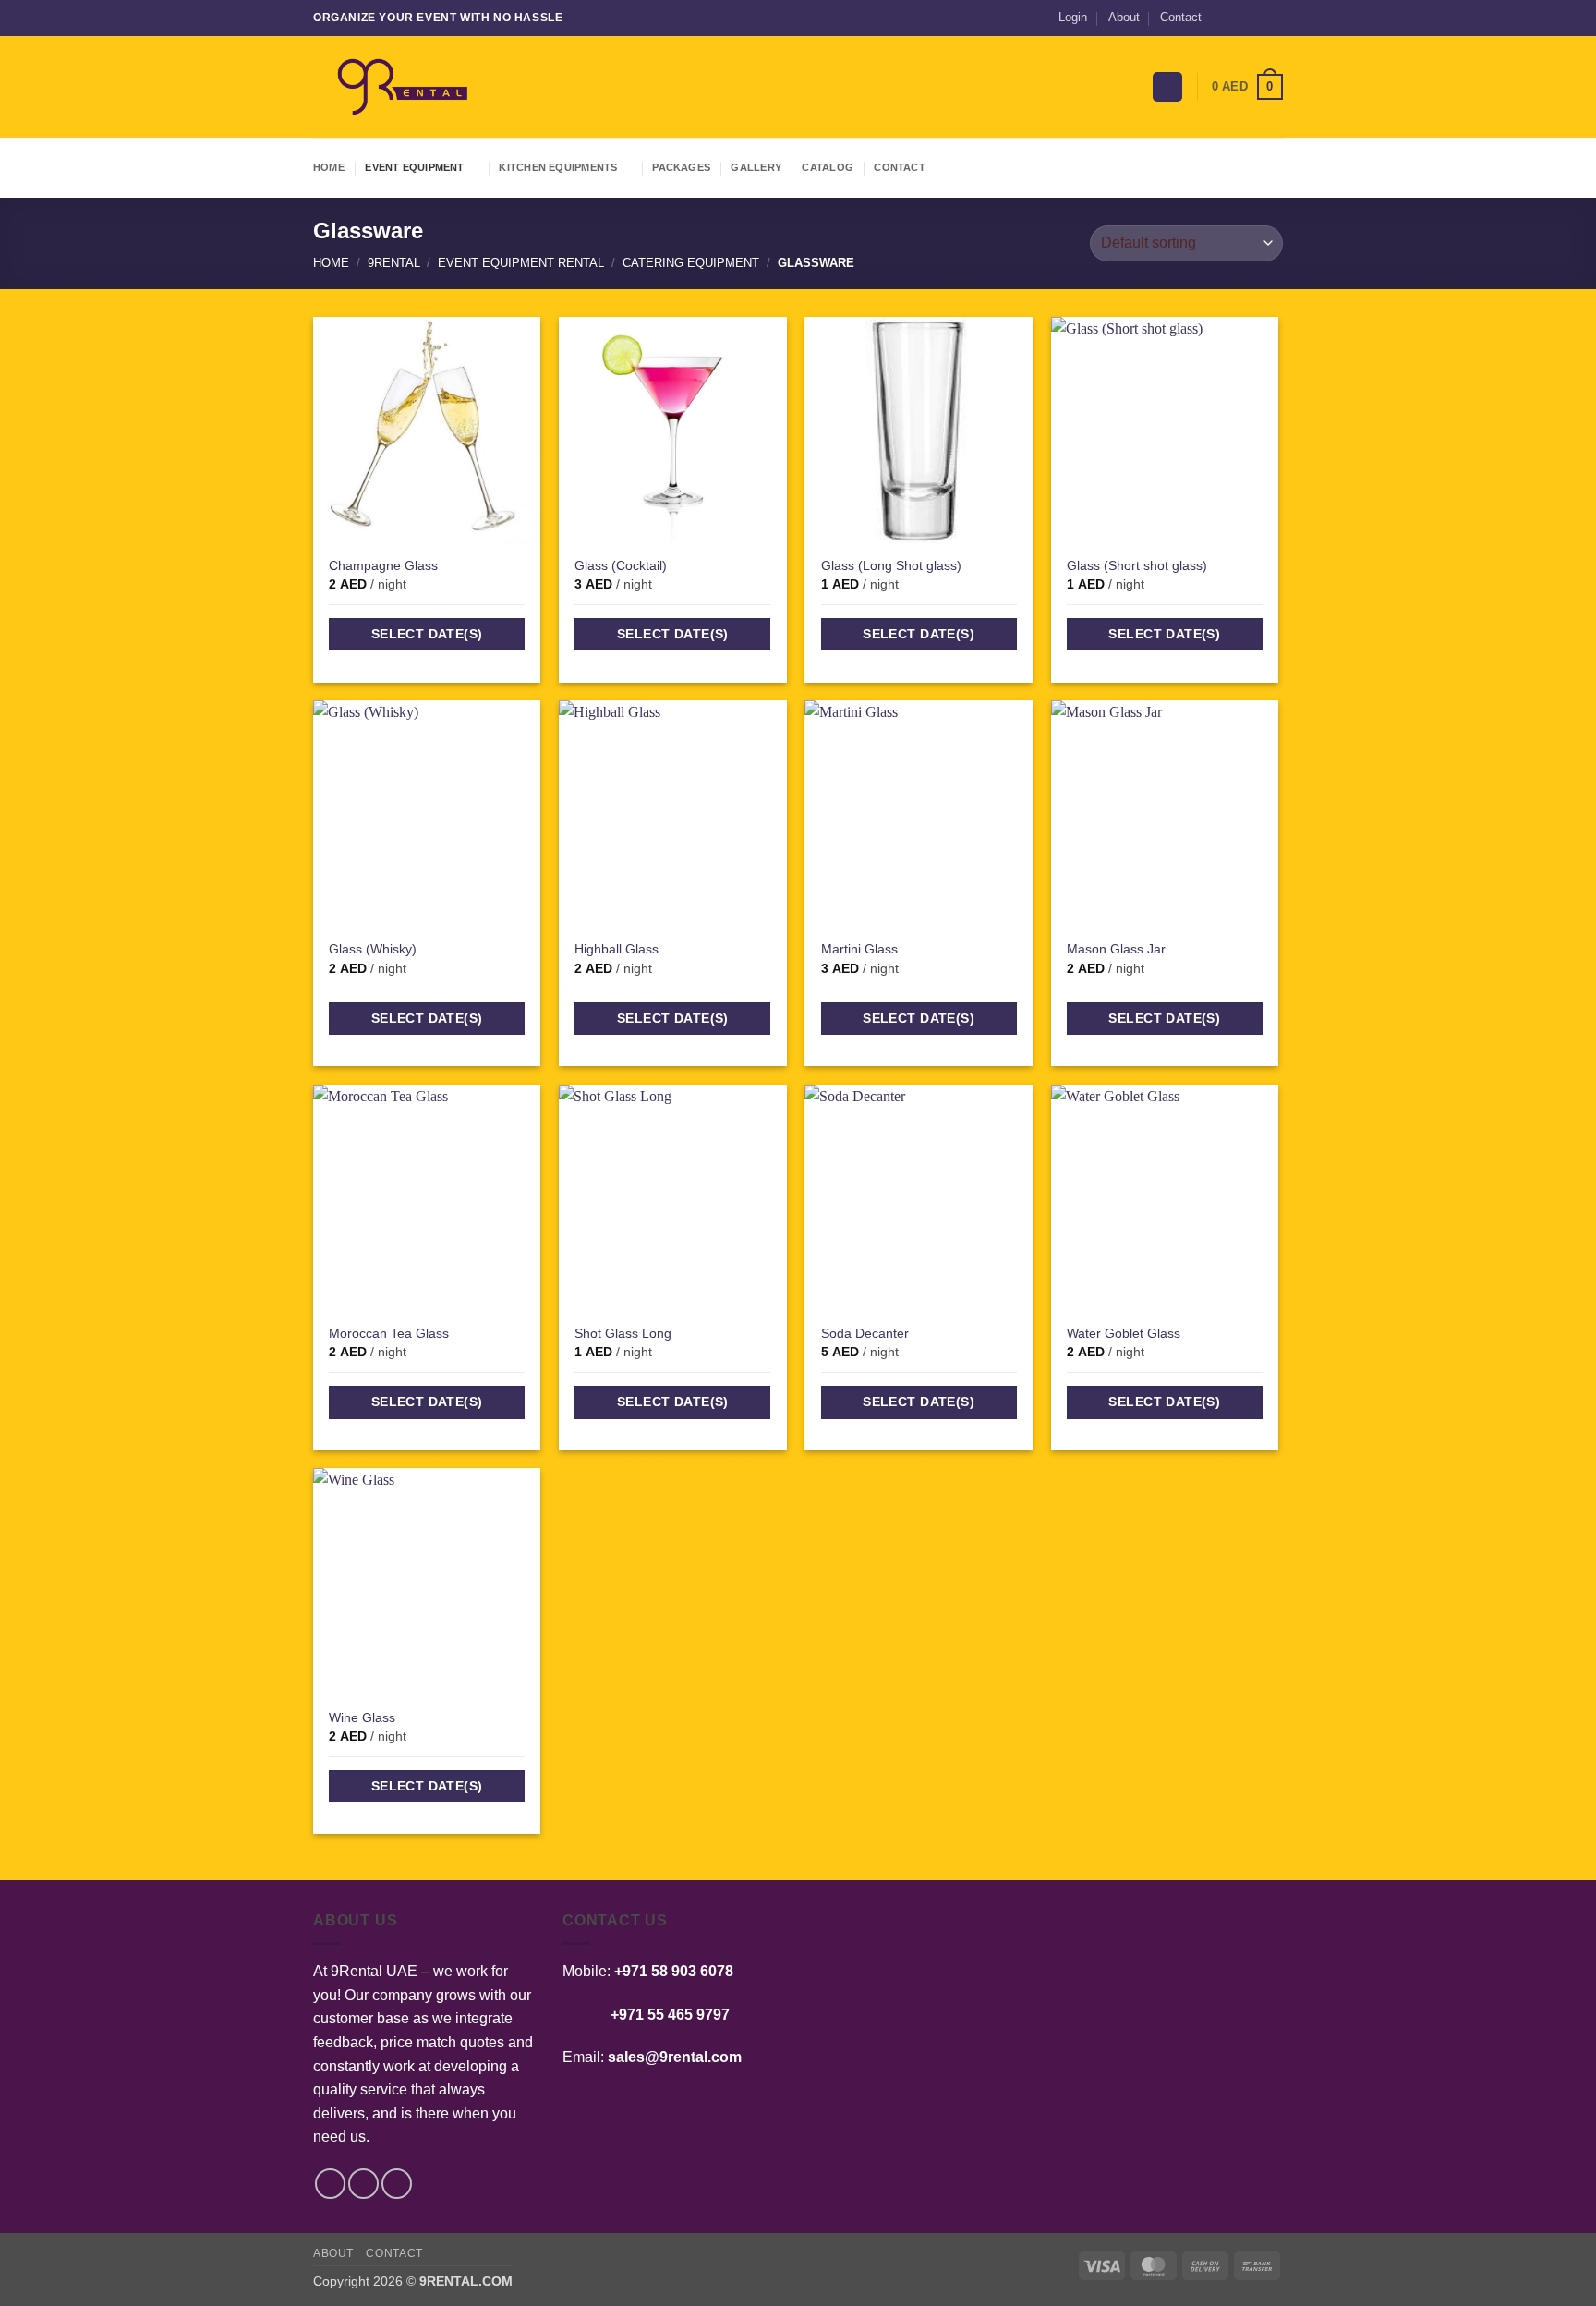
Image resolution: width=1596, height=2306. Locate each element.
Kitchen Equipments (558, 167)
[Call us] (1274, 18)
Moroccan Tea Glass (389, 1333)
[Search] (1167, 87)
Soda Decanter (865, 1333)
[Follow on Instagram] (1239, 18)
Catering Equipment (691, 263)
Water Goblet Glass (1124, 1333)
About (1124, 17)
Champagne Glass (383, 565)
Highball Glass (617, 949)
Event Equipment (414, 167)
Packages (681, 167)
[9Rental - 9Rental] (405, 87)
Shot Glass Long (623, 1333)
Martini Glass (859, 949)
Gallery (756, 167)
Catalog (828, 167)
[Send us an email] (1256, 18)
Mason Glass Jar (1116, 949)
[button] (1073, 18)
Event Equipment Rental (521, 263)
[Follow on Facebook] (1221, 18)
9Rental (394, 263)
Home (329, 167)
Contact (1181, 17)
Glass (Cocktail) (621, 565)
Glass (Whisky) (373, 949)
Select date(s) (427, 634)
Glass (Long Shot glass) (891, 565)
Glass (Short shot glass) (1137, 565)
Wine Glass (362, 1717)
